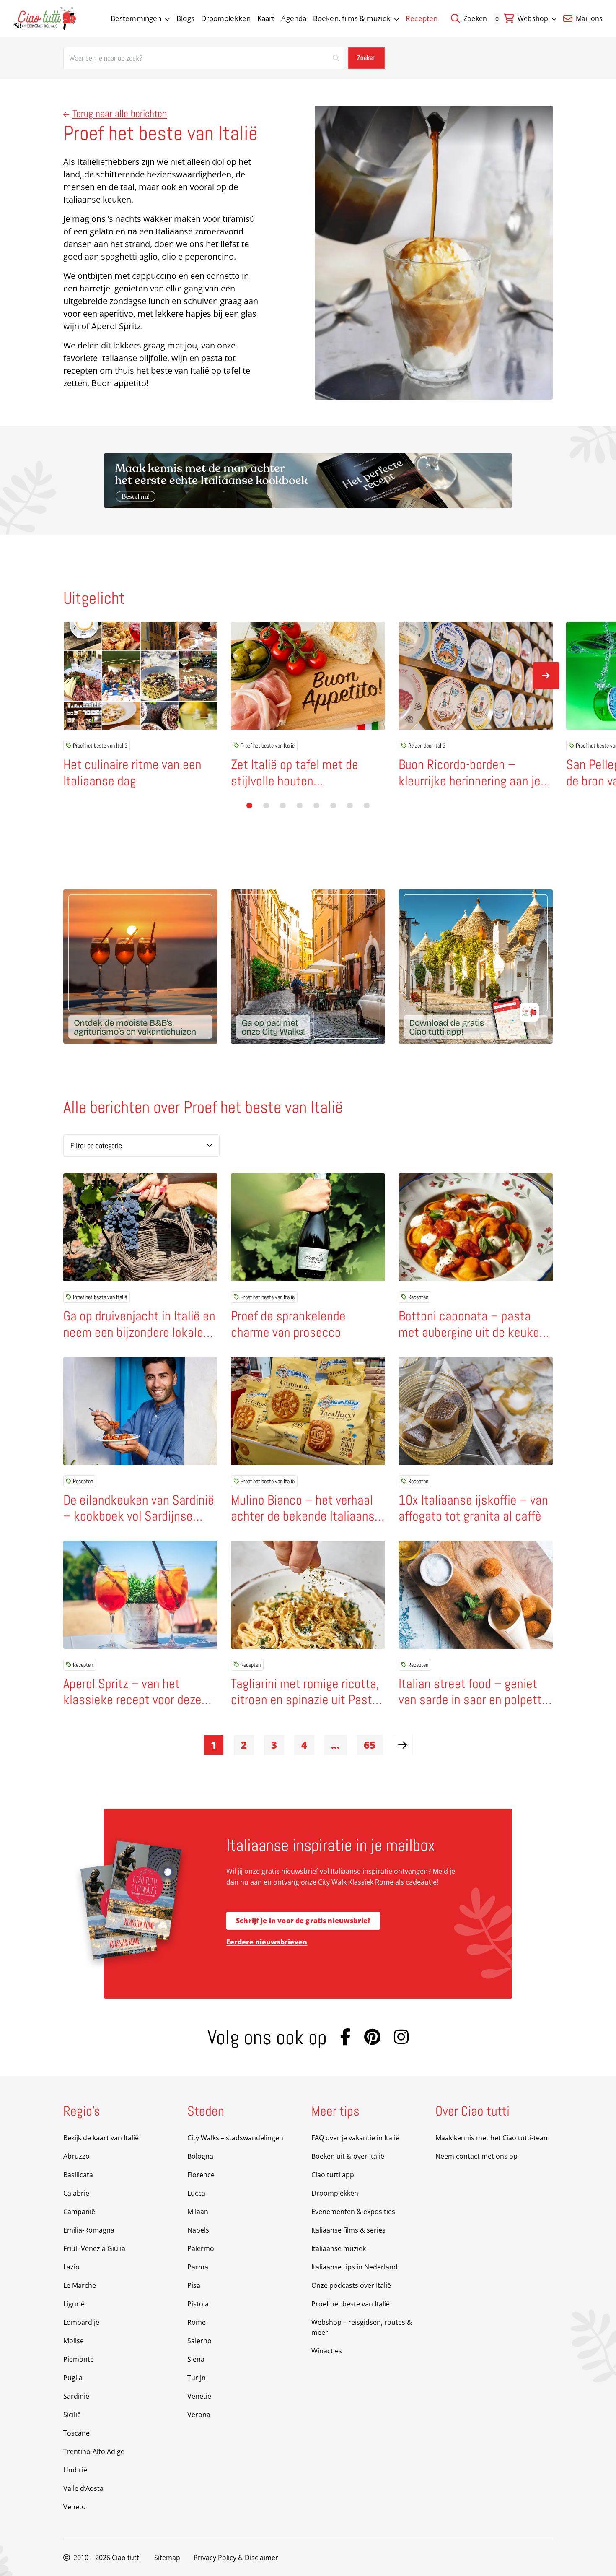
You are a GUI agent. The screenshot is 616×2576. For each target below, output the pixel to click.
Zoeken (474, 18)
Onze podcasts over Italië (351, 2285)
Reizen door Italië (427, 746)
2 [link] (244, 1745)
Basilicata (78, 2175)
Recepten (422, 18)
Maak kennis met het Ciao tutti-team (493, 2138)
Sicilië (72, 2415)
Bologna (200, 2156)
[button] (249, 806)
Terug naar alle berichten (120, 113)
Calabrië (76, 2193)
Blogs (185, 18)
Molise (74, 2341)
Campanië (79, 2212)
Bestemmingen (136, 18)
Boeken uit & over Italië (348, 2156)
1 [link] (214, 1745)
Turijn (197, 2378)
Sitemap (167, 2558)
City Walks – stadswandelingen (235, 2138)
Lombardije (81, 2322)
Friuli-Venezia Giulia (94, 2248)
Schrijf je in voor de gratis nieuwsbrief (303, 1921)
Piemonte (79, 2359)
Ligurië (74, 2304)
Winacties (327, 2351)
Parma (198, 2267)
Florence (201, 2175)
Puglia (73, 2378)
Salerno (199, 2341)
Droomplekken (226, 18)
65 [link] (370, 1745)
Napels (198, 2230)
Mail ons (588, 18)
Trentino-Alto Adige (94, 2451)
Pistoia (198, 2304)
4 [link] (304, 1745)
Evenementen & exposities (353, 2212)
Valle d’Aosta (83, 2488)
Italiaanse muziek (339, 2248)
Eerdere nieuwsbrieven (267, 1942)
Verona (199, 2415)
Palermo (201, 2248)
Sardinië (76, 2396)
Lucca (196, 2193)
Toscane (76, 2433)
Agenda (294, 18)
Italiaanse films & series (348, 2230)
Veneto (75, 2507)
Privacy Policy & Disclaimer (236, 2558)
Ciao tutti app (333, 2175)
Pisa (194, 2285)
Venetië (199, 2396)
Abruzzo (76, 2156)
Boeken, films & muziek (352, 18)
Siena (196, 2359)
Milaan (198, 2212)
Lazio (71, 2267)
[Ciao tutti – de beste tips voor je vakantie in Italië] (45, 18)
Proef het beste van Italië (100, 746)
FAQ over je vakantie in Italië (355, 2138)
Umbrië (75, 2470)
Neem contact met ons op (476, 2156)
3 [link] (274, 1745)
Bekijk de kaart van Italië (101, 2138)
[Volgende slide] (546, 676)
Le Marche (80, 2285)
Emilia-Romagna (89, 2230)
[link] (403, 1745)
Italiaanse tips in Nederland (355, 2267)
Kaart (266, 18)
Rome (197, 2322)
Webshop (533, 18)
